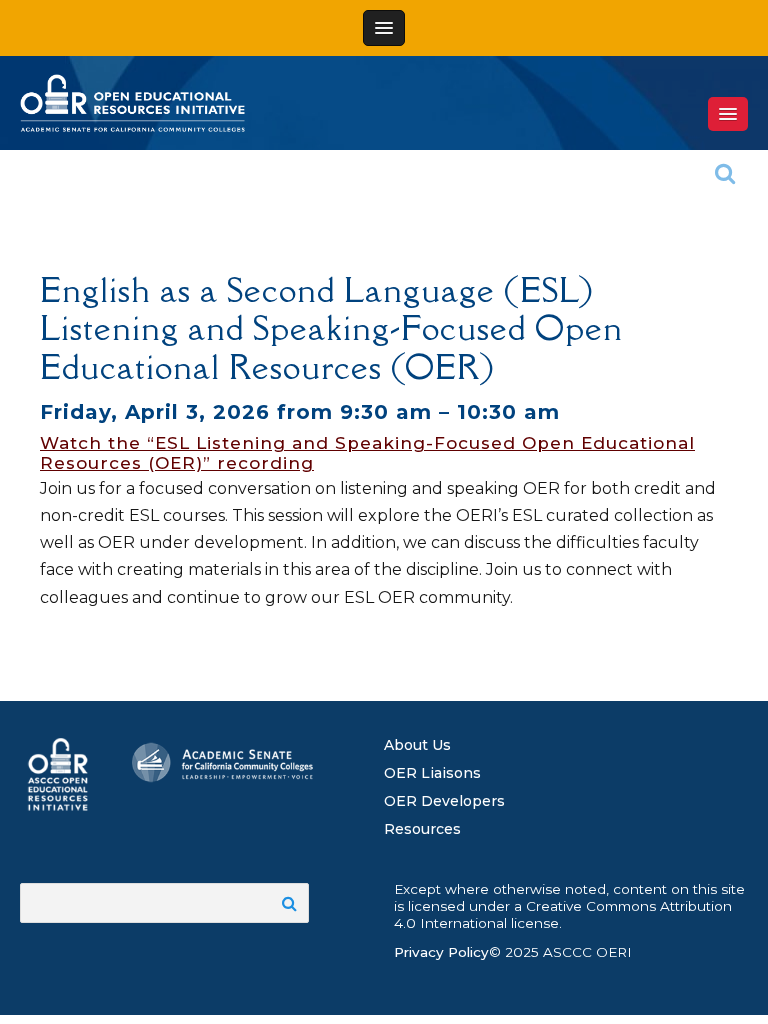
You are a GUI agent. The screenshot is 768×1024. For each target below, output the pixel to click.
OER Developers (444, 801)
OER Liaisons (432, 773)
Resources (422, 829)
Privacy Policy (441, 952)
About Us (417, 745)
